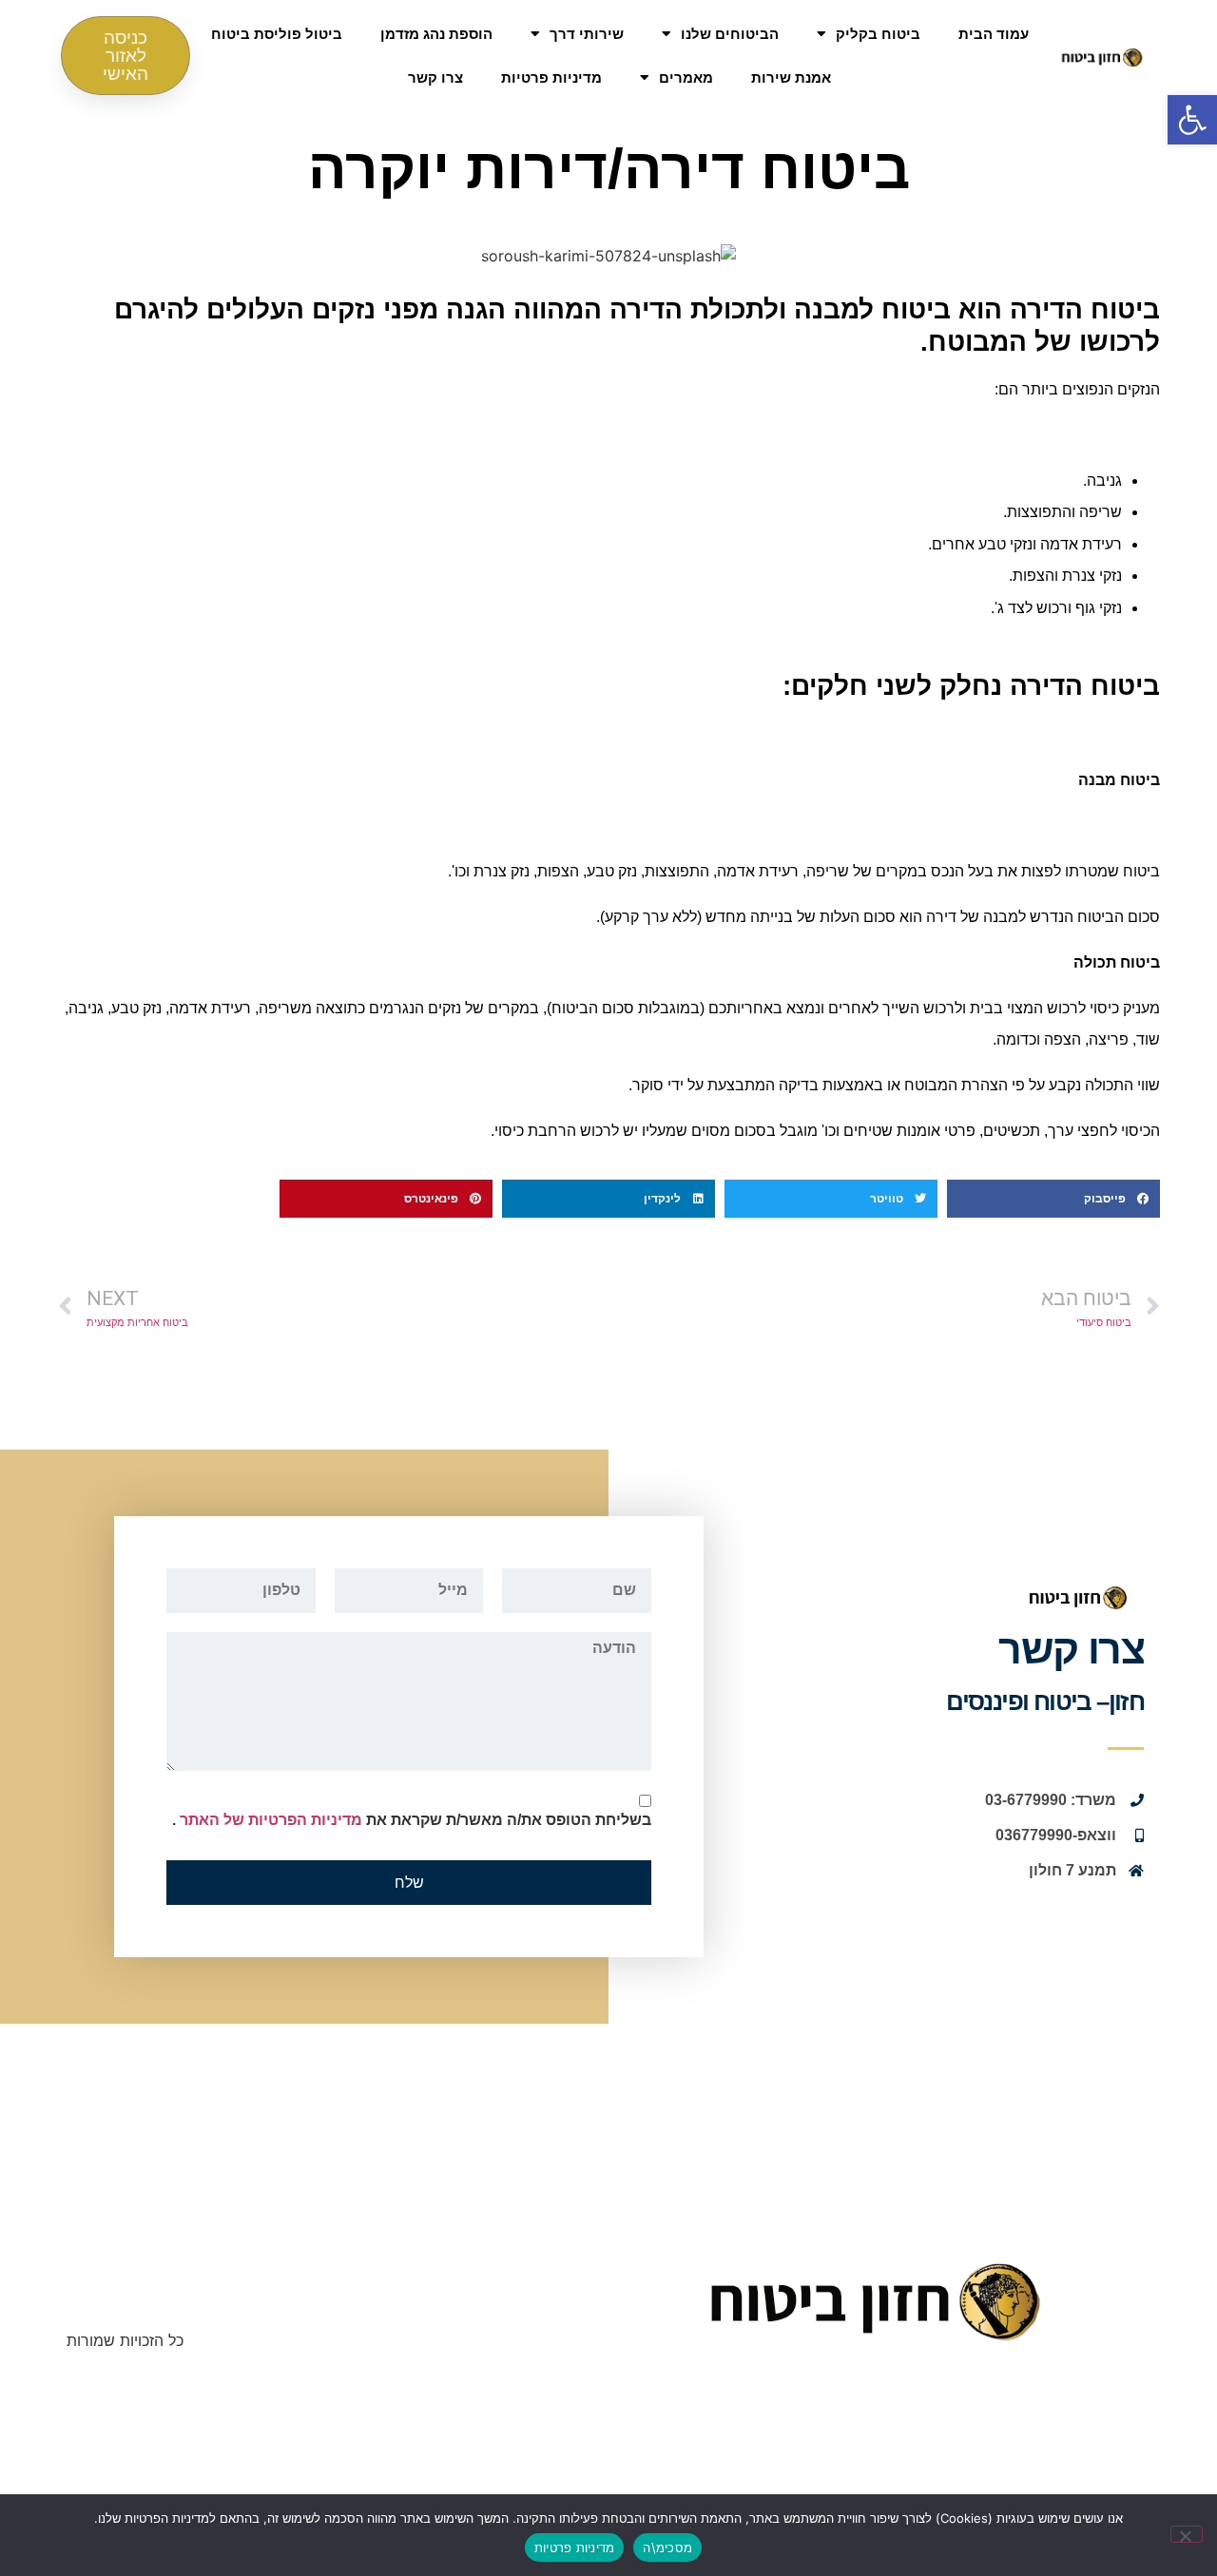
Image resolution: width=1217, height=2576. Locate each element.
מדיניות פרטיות (551, 77)
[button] (1192, 120)
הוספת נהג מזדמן (436, 34)
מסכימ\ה (667, 2547)
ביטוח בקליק (878, 34)
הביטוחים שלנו (730, 34)
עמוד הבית (994, 34)
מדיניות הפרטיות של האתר (269, 1820)
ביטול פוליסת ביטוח (277, 34)
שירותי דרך (587, 34)
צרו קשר (435, 77)
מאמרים (686, 77)
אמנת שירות (791, 77)
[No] (1187, 2534)
